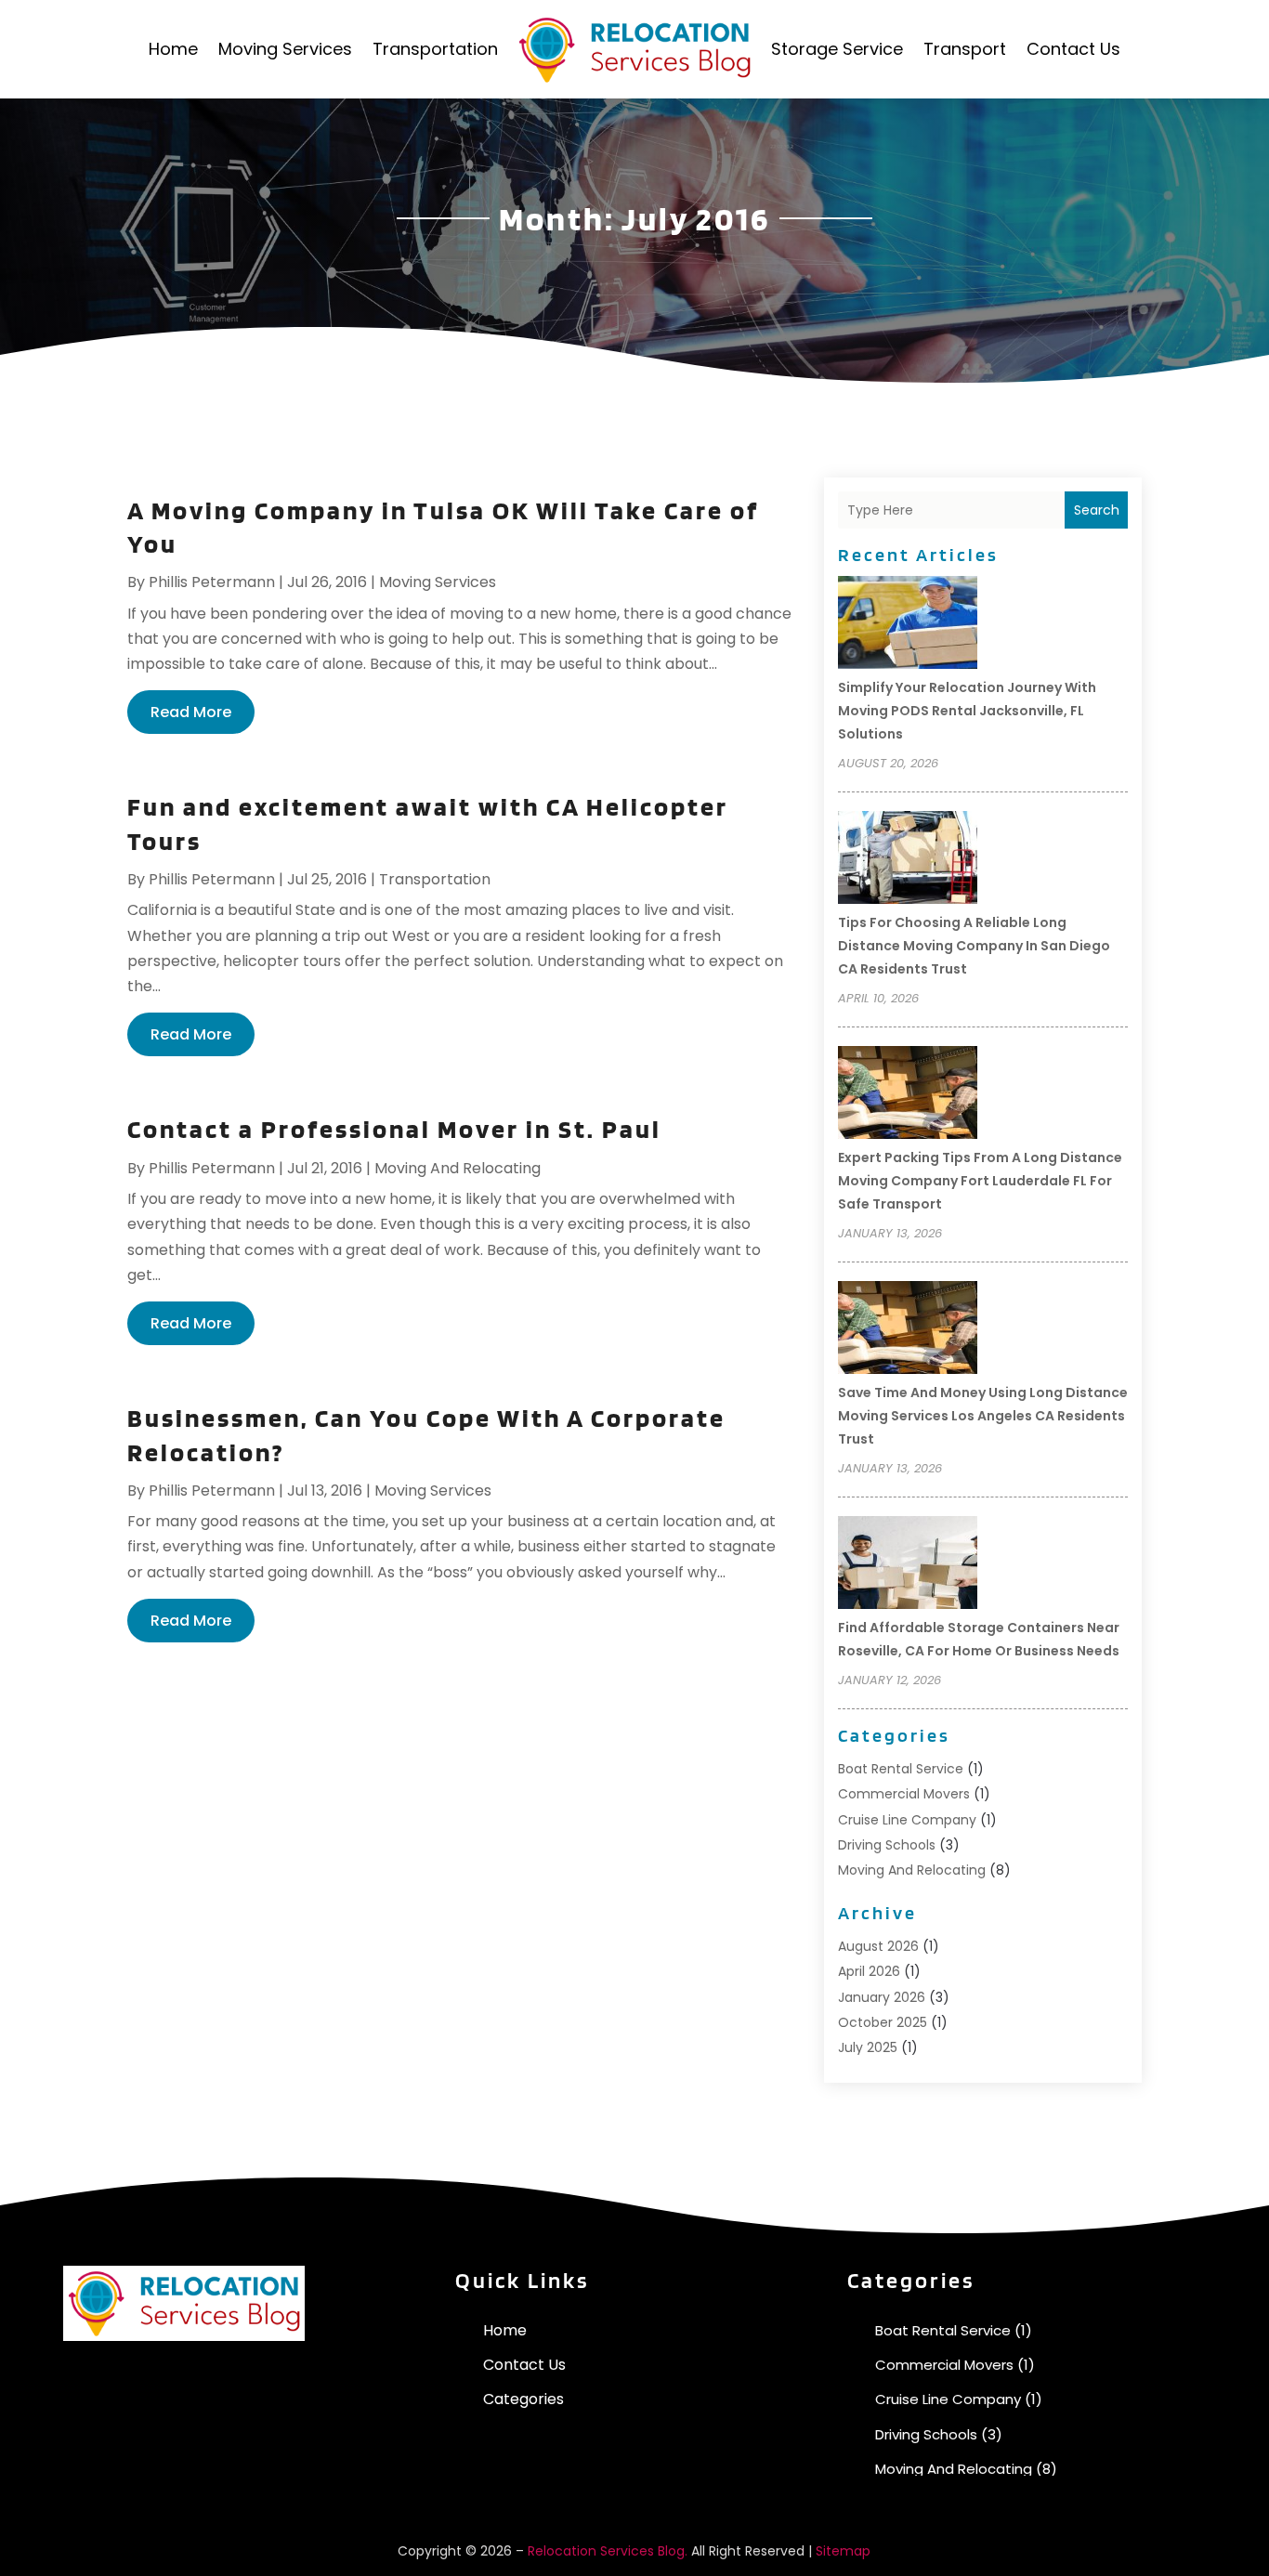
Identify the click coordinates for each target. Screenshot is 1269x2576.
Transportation (435, 49)
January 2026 (882, 1997)
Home (173, 49)
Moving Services (285, 49)
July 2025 (868, 2047)
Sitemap (843, 2551)
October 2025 (883, 2022)
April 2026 (869, 1971)
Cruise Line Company (907, 1820)
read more (191, 712)
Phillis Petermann (212, 582)
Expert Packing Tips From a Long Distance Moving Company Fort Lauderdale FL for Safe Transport (980, 1181)
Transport (965, 49)
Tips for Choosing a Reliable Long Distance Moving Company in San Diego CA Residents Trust (974, 946)
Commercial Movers (904, 1794)
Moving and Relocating (458, 1168)
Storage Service (837, 49)
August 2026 (878, 1946)
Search (1097, 510)
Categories (523, 2399)
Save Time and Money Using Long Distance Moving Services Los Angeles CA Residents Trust (983, 1416)
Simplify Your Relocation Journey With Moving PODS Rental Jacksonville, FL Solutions (967, 711)
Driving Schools (887, 1845)
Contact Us (1073, 49)
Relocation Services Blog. (608, 2551)
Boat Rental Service (901, 1769)
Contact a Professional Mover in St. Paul (394, 1129)
